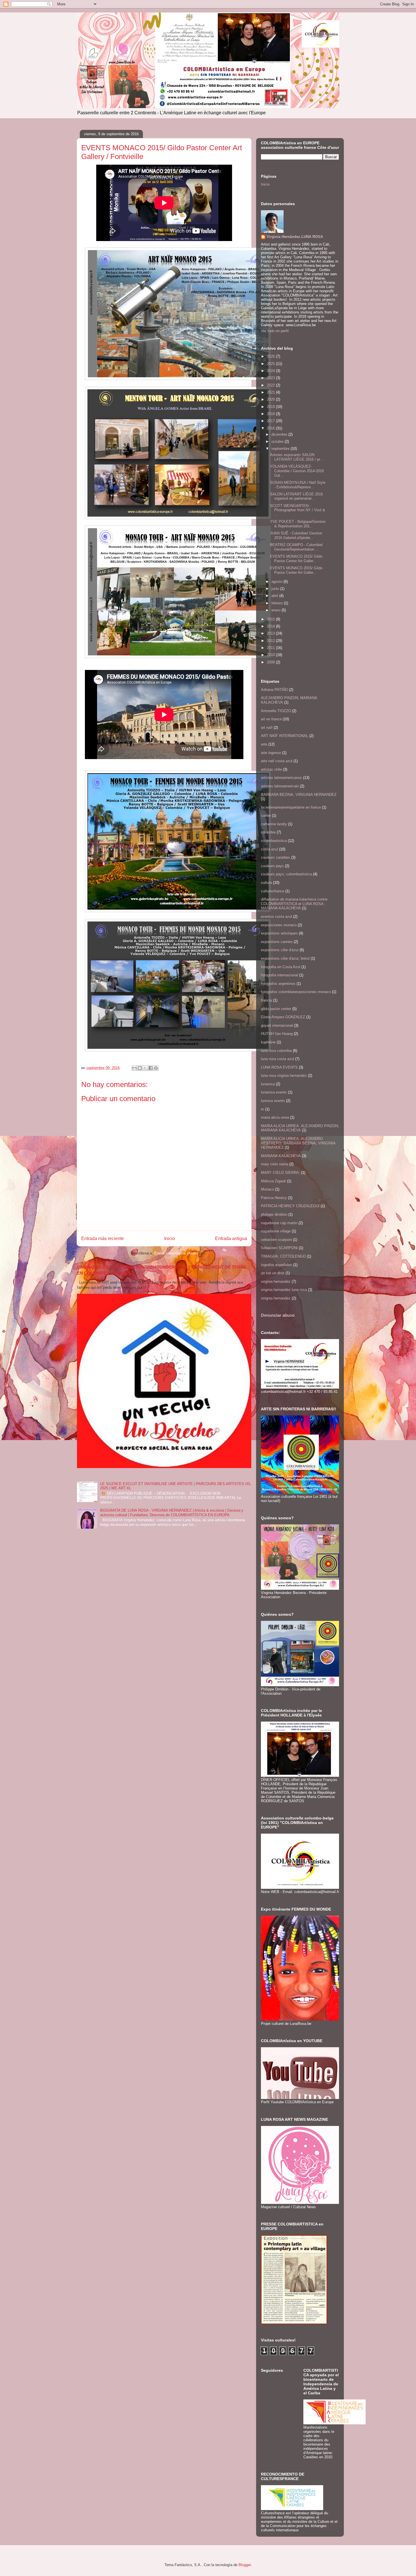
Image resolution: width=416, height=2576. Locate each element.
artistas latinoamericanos (281, 778)
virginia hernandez (276, 1281)
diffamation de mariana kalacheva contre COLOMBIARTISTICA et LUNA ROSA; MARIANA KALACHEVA (294, 904)
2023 (271, 378)
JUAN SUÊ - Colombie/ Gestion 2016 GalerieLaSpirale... (296, 535)
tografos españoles (276, 1265)
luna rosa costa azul (277, 1059)
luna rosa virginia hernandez (284, 1076)
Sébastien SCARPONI (279, 1248)
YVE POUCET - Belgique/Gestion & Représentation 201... (298, 524)
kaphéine (268, 1042)
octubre (278, 441)
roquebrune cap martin (279, 1223)
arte (264, 744)
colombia (268, 832)
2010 (271, 655)
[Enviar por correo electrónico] (134, 1068)
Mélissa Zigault (273, 1181)
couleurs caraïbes (275, 857)
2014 (271, 626)
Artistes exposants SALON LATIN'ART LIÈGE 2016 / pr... (297, 457)
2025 (271, 364)
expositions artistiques (279, 933)
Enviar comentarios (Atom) (176, 1253)
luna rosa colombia (276, 1051)
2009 (271, 662)
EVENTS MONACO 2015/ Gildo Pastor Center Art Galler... (296, 559)
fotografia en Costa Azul (281, 967)
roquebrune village (276, 1231)
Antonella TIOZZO (276, 711)
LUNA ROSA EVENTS (279, 1067)
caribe (266, 816)
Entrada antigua (231, 1238)
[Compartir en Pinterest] (156, 1068)
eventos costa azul (276, 917)
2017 (271, 421)
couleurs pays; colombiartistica (286, 874)
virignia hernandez (276, 1298)
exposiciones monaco (279, 925)
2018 (271, 414)
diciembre (280, 434)
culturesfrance (273, 891)
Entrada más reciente (103, 1238)
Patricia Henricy (274, 1198)
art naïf (267, 728)
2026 (271, 356)
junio (276, 589)
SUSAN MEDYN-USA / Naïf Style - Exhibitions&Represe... (298, 485)
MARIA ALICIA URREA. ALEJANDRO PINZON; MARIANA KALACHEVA (300, 1128)
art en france (271, 719)
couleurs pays (272, 866)
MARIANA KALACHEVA (281, 1156)
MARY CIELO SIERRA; (280, 1173)
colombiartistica (274, 841)
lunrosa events (273, 1101)
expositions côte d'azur (280, 950)
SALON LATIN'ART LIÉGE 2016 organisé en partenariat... (296, 496)
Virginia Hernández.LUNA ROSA (295, 237)
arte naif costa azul (277, 761)
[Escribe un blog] (140, 1068)
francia (266, 1000)
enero (276, 610)
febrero (278, 603)
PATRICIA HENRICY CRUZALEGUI (290, 1206)
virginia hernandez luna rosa (284, 1290)
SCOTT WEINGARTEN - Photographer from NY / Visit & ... (298, 510)
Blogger (245, 2565)
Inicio (170, 1238)
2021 (271, 392)
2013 (271, 633)
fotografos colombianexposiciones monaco (296, 992)
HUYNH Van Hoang (277, 1034)
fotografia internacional (279, 975)
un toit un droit (273, 1273)
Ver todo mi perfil (275, 331)
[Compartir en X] (145, 1068)
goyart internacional (277, 1025)
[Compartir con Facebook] (151, 1068)
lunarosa (268, 1084)
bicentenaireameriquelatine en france (291, 807)
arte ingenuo (271, 753)
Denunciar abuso (278, 1315)
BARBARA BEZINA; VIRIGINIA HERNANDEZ (299, 795)
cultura (266, 883)
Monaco (267, 1189)
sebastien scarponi (276, 1240)
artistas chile (271, 769)
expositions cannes (277, 942)
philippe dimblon (274, 1214)
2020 (271, 399)
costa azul (269, 849)
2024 (271, 371)
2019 (271, 407)
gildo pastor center (276, 1009)
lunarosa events (274, 1092)
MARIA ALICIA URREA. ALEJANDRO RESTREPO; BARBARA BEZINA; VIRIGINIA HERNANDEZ (298, 1143)
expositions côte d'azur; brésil (285, 958)
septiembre (281, 449)
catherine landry (274, 824)
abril (275, 596)
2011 (271, 648)
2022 (271, 385)
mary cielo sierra (275, 1164)
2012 (271, 641)
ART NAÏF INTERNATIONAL (285, 736)
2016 (271, 428)
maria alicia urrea (275, 1117)
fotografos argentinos (278, 984)
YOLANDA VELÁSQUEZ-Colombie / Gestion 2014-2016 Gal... (297, 471)
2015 (271, 619)
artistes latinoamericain (280, 786)
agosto (277, 582)
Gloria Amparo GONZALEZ (283, 1017)
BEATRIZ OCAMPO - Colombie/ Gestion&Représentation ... (296, 547)
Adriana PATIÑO (274, 690)
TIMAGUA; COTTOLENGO (283, 1256)
